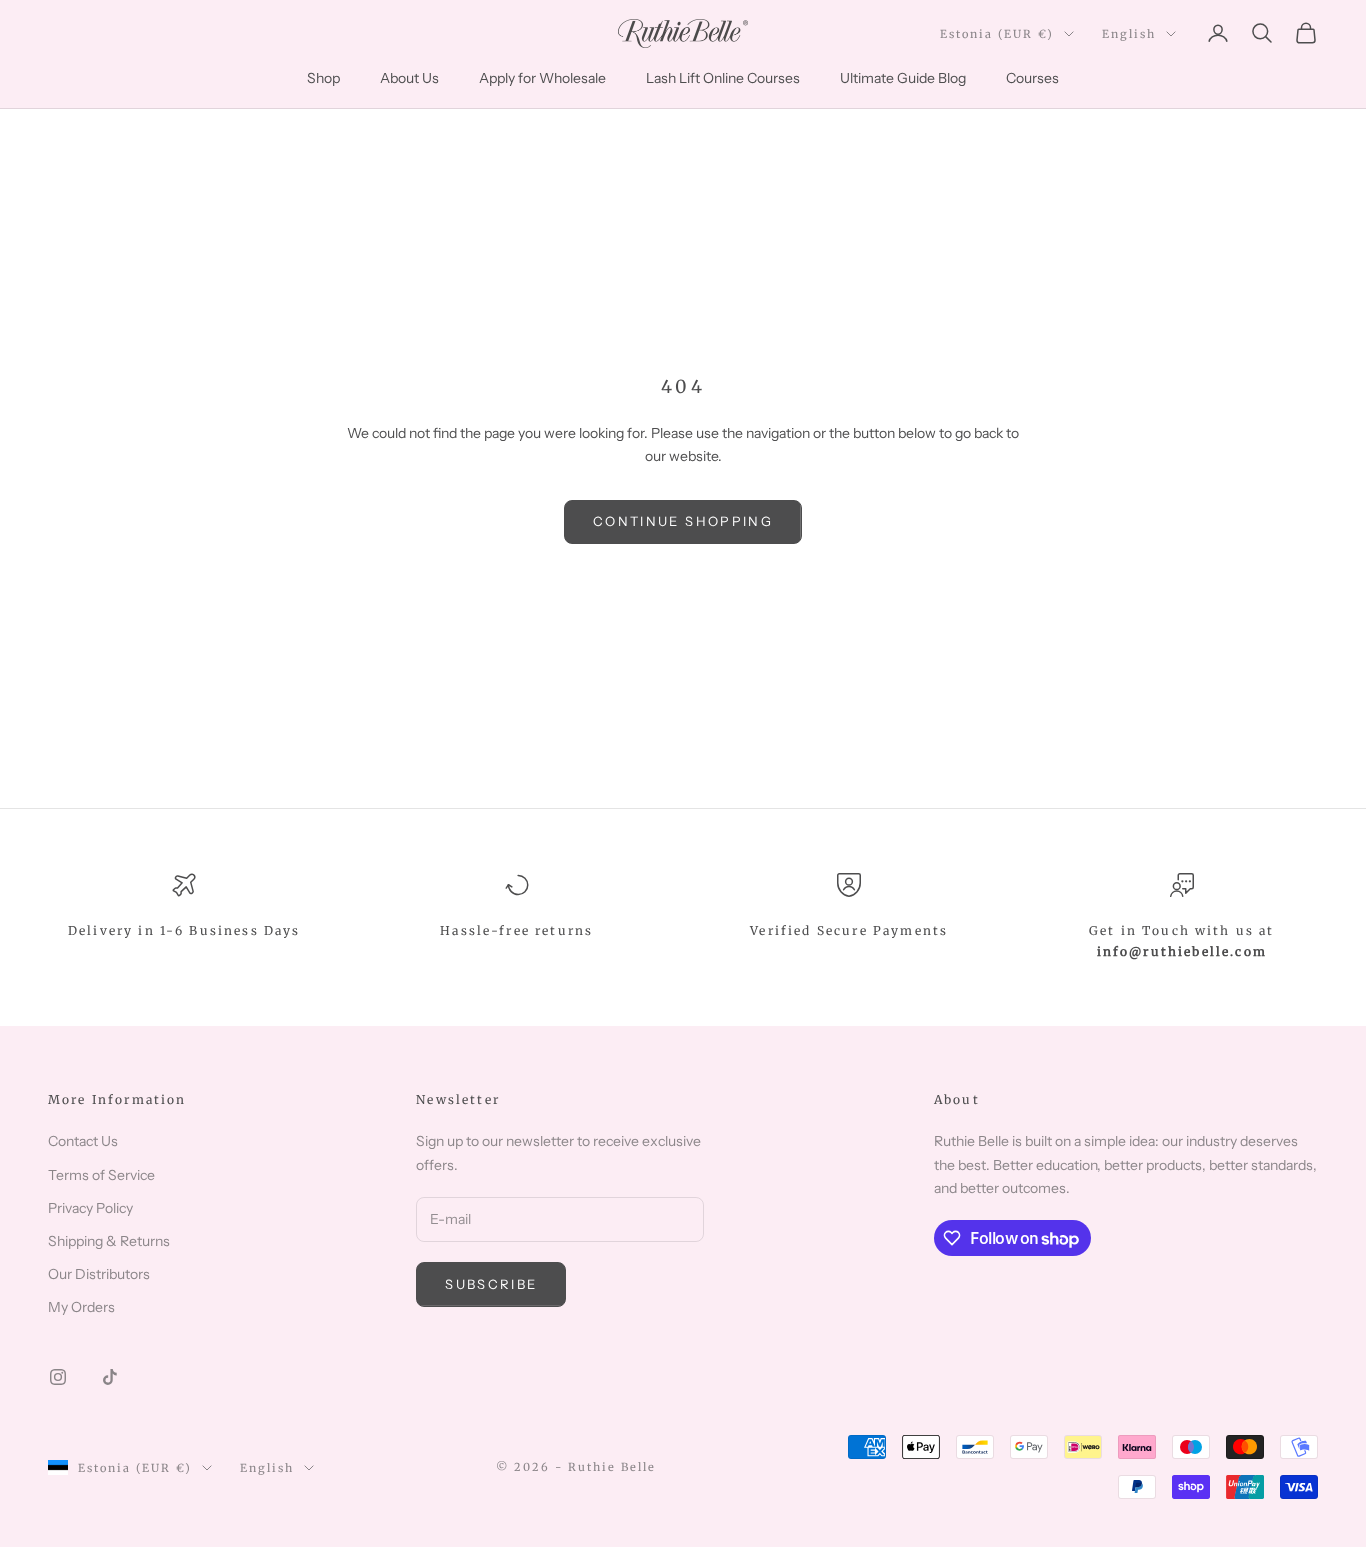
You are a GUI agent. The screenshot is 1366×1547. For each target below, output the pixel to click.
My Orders (81, 1307)
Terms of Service (101, 1175)
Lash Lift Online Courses (723, 78)
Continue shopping (683, 521)
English (1129, 34)
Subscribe (491, 1284)
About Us (409, 78)
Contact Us (83, 1141)
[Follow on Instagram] (58, 1377)
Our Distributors (99, 1274)
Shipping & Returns (109, 1241)
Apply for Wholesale (542, 78)
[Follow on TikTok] (110, 1377)
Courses (1032, 78)
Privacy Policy (90, 1208)
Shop (323, 78)
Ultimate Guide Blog (903, 78)
